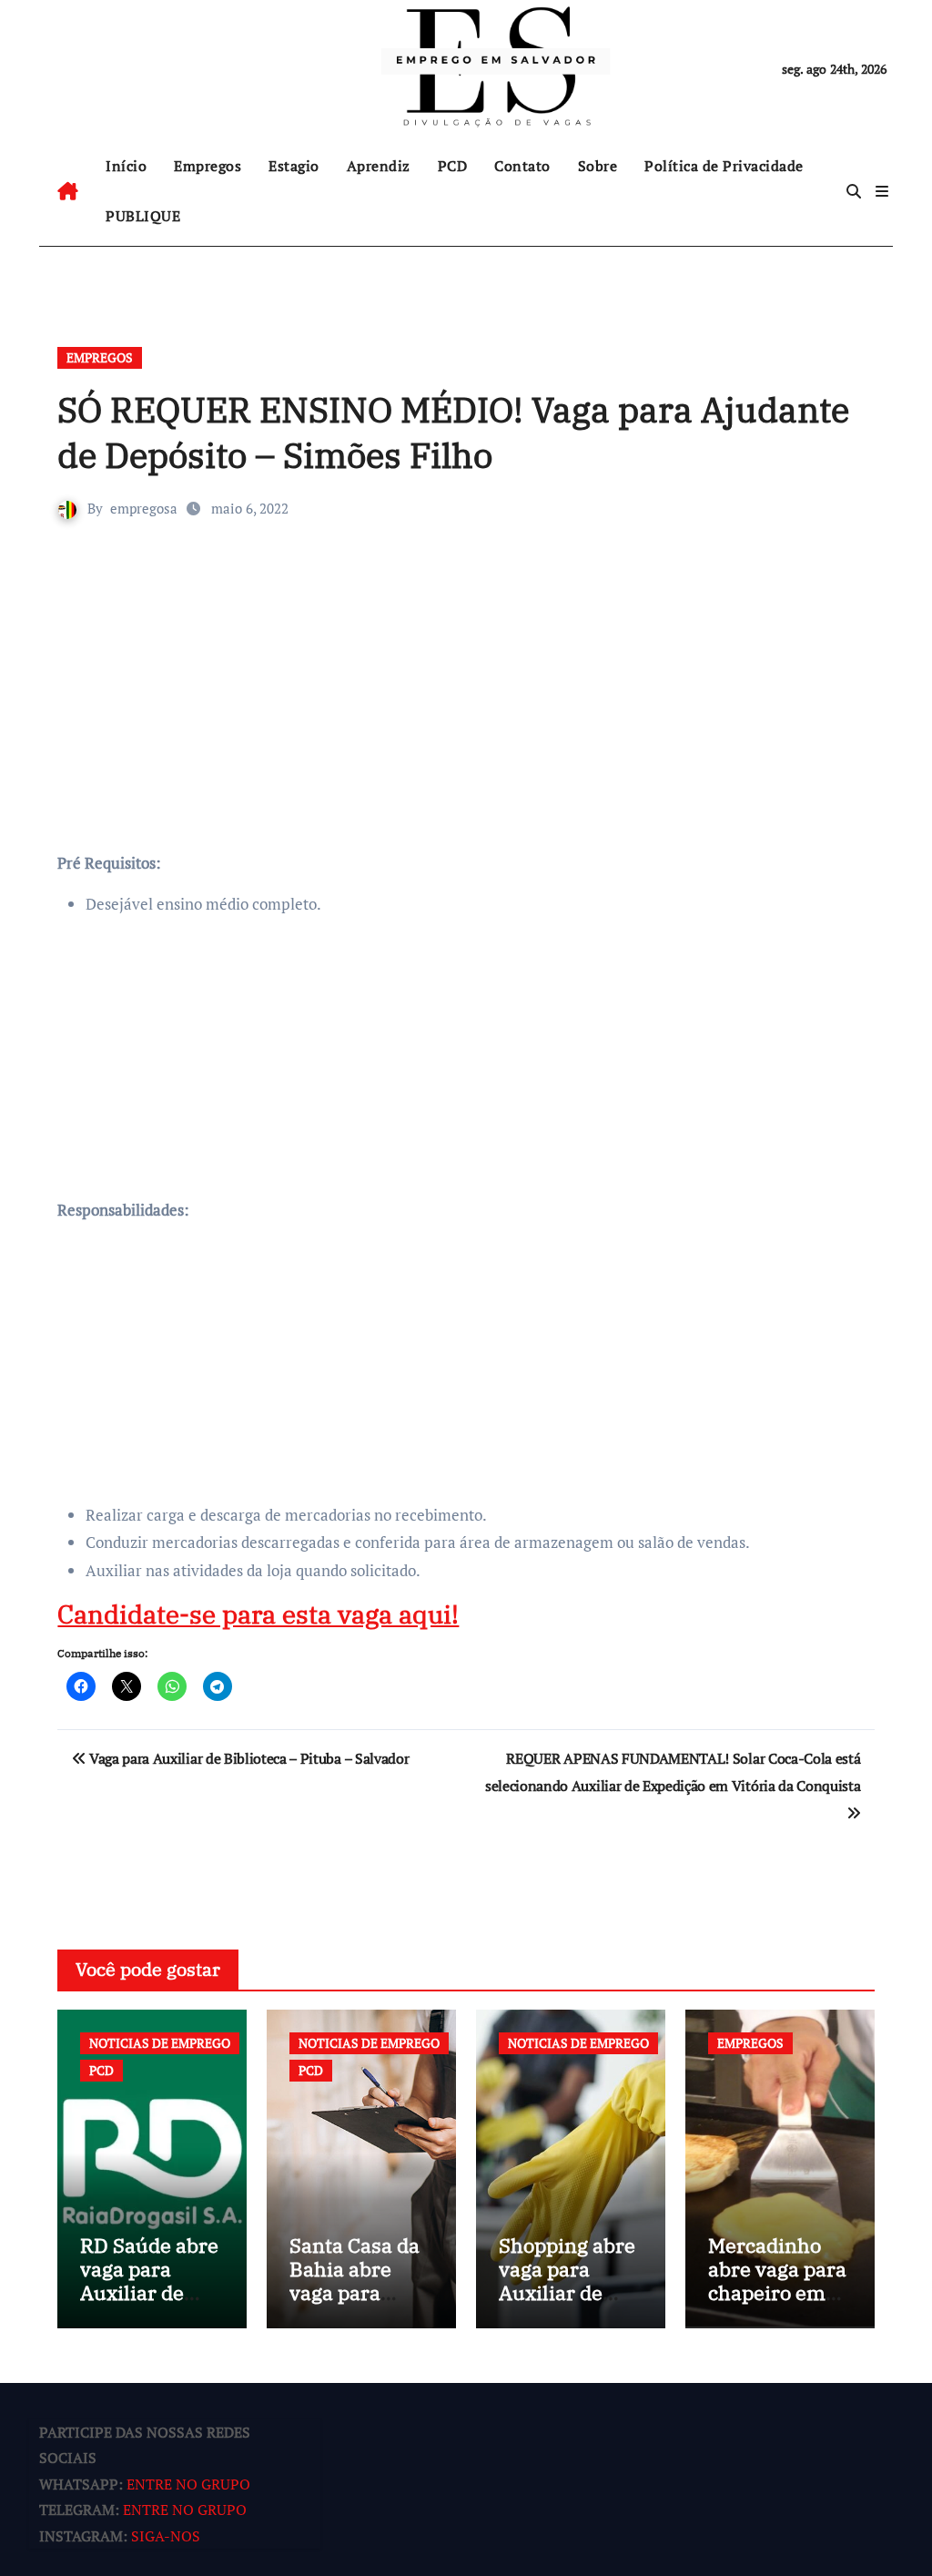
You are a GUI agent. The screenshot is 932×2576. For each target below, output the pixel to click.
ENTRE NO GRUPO (188, 2484)
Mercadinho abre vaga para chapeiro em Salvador (777, 2281)
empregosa (144, 508)
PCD (453, 166)
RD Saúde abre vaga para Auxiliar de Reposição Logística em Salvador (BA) (149, 2305)
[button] (882, 191)
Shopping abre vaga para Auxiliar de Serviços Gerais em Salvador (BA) (567, 2305)
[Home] (68, 191)
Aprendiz (379, 166)
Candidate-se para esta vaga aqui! (258, 1614)
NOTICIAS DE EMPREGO (160, 2043)
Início (126, 166)
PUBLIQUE (143, 216)
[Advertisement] (468, 713)
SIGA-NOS (166, 2536)
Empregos (208, 166)
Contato (522, 166)
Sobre (598, 166)
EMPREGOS (100, 357)
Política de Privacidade (724, 166)
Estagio (294, 166)
